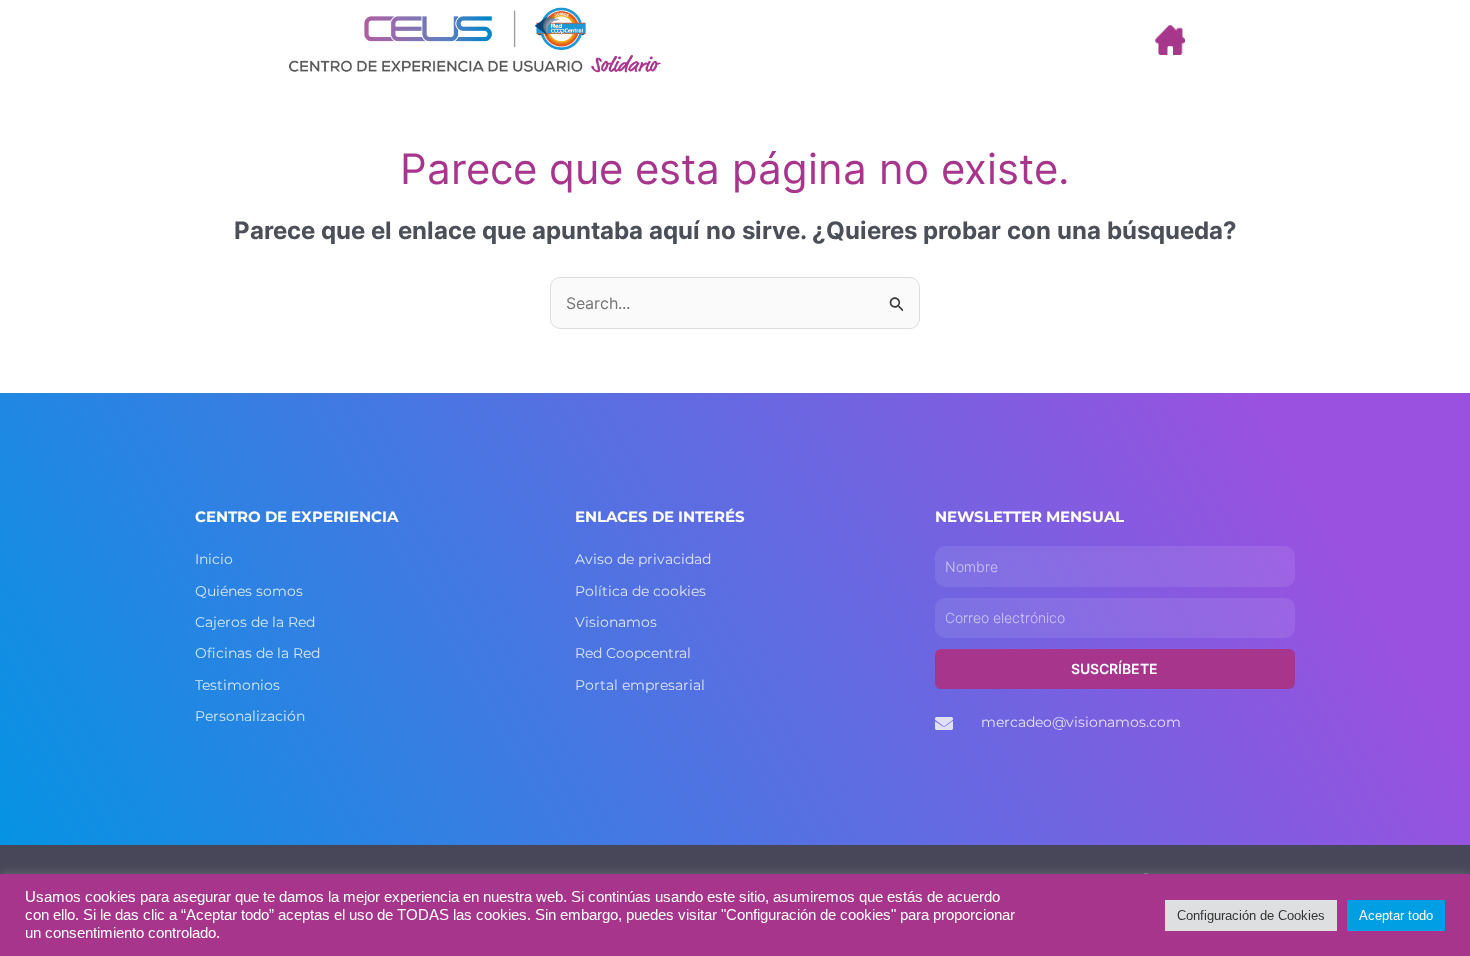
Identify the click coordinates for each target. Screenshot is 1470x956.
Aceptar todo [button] (1396, 915)
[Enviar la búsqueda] (897, 302)
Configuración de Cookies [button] (1251, 915)
